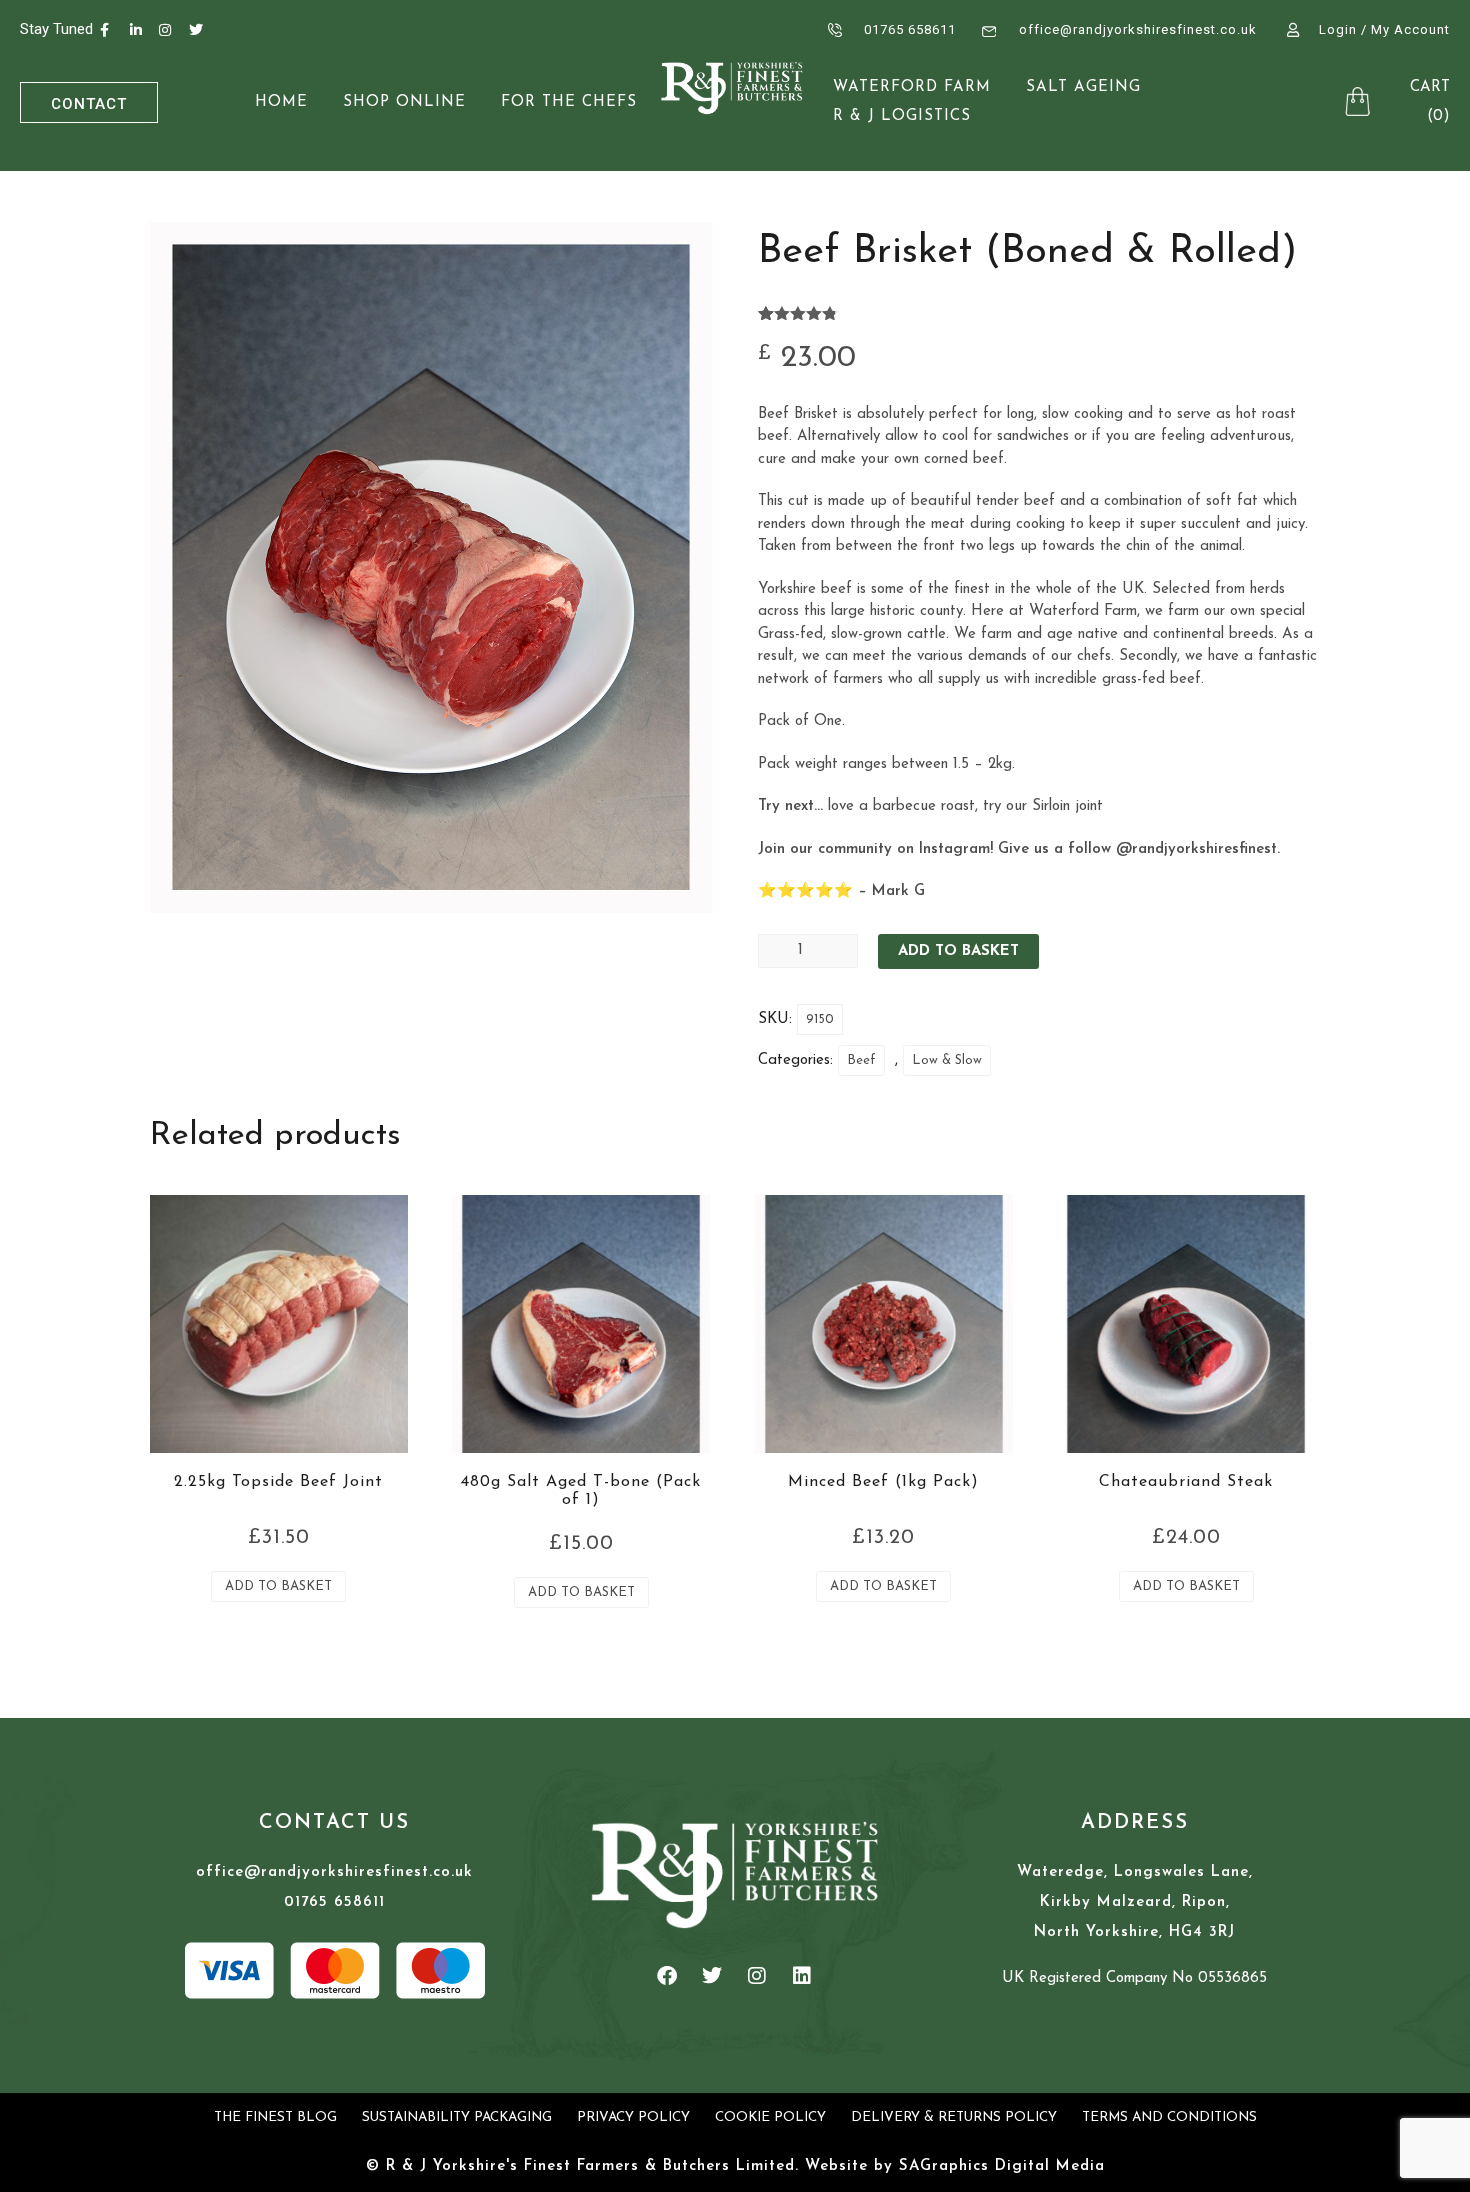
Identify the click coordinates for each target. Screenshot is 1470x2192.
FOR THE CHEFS (569, 102)
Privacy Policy (633, 2117)
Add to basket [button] (278, 1586)
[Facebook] (667, 1976)
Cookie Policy (770, 2117)
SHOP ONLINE (404, 102)
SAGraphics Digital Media (1002, 2166)
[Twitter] (712, 1976)
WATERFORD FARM (912, 87)
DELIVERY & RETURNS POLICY (954, 2117)
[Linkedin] (802, 1976)
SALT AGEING (1083, 87)
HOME (281, 102)
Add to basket (958, 951)
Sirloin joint (1067, 806)
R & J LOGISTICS (902, 116)
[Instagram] (757, 1976)
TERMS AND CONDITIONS (1169, 2117)
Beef (861, 1060)
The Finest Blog (275, 2117)
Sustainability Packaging (457, 2117)
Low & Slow (947, 1060)
